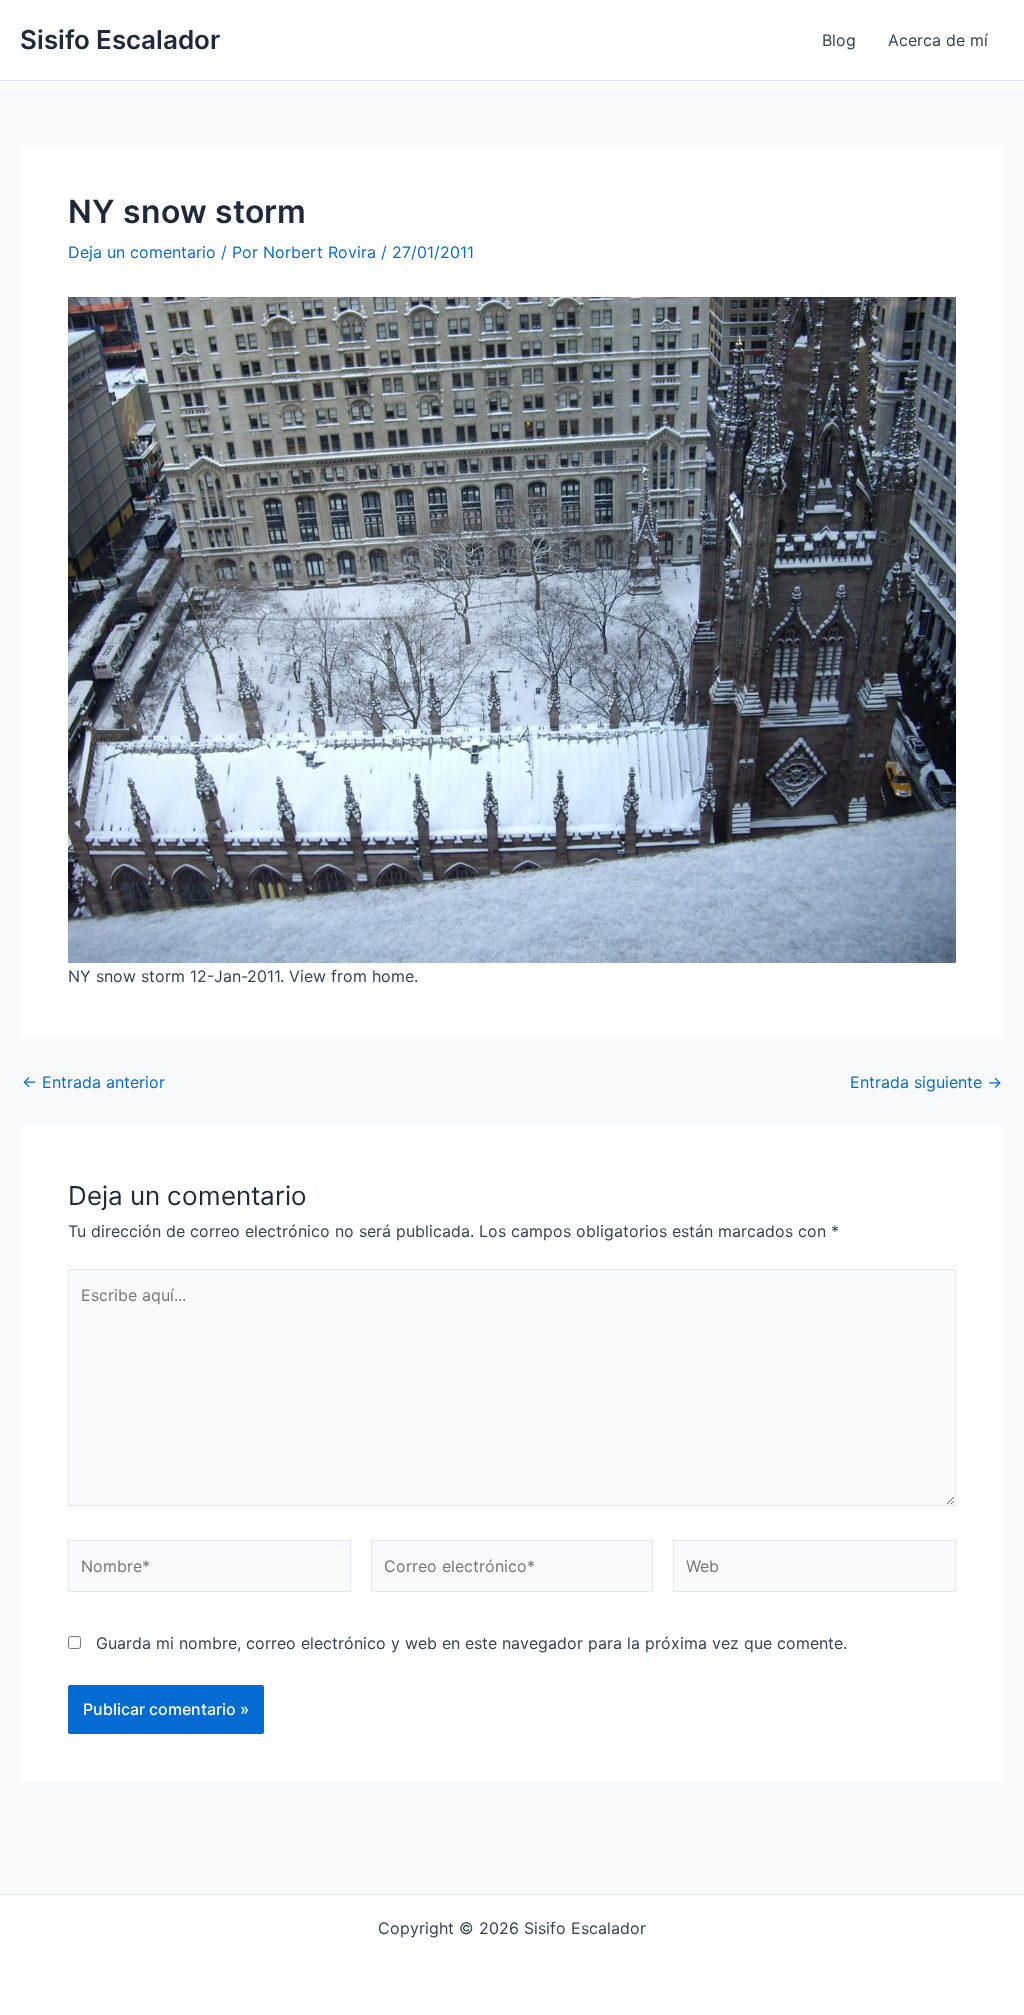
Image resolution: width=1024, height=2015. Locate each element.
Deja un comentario (142, 252)
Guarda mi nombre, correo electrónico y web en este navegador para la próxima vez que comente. (471, 1643)
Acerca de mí (938, 40)
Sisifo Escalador (120, 39)
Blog (839, 40)
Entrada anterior (93, 1082)
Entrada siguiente (926, 1082)
